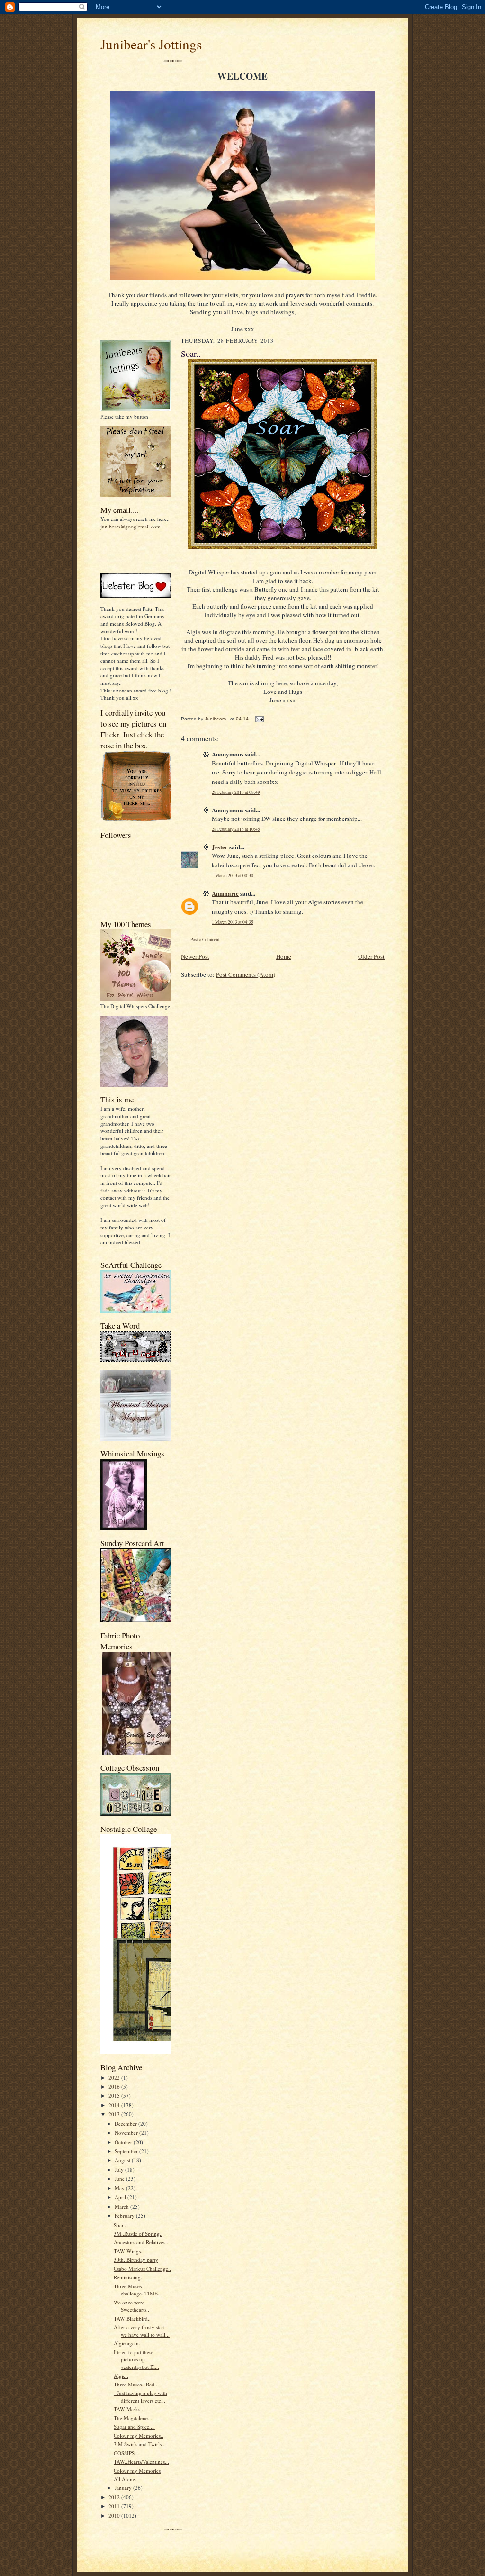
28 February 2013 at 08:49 (236, 792)
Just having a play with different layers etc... (140, 2397)
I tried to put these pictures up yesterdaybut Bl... (136, 2359)
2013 (115, 2114)
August (123, 2160)
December (126, 2124)
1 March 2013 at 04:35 (233, 922)
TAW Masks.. (128, 2409)
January (124, 2488)
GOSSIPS (124, 2453)
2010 (115, 2516)
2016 (115, 2087)
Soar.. (120, 2225)
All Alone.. (126, 2479)
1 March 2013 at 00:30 (233, 876)
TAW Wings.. (129, 2251)
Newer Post (195, 956)
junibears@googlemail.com (130, 526)
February (125, 2216)
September (127, 2151)
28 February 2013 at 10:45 (236, 829)
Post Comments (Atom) (246, 974)
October (124, 2142)
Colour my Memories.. (139, 2435)
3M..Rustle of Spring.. (138, 2234)
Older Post (371, 956)
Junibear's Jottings (151, 44)
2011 (115, 2506)
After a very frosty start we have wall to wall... (142, 2331)
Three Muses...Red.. (135, 2384)
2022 (115, 2078)
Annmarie (225, 893)
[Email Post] (259, 719)
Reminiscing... (129, 2277)
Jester (220, 847)
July (120, 2170)
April (121, 2197)
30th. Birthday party (136, 2260)
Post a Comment (205, 940)
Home (284, 956)
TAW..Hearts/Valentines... (141, 2462)
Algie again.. (128, 2343)
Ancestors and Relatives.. (141, 2242)
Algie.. (121, 2376)
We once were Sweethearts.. (131, 2306)
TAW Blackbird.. (132, 2318)
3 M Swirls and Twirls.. (139, 2444)
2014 (115, 2105)
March (122, 2207)
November (127, 2133)
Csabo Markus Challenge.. (142, 2269)
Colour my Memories (137, 2471)
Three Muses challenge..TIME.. (137, 2290)
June (120, 2179)
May (120, 2188)
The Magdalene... (133, 2418)
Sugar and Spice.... (134, 2426)
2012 (115, 2497)
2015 (115, 2096)
